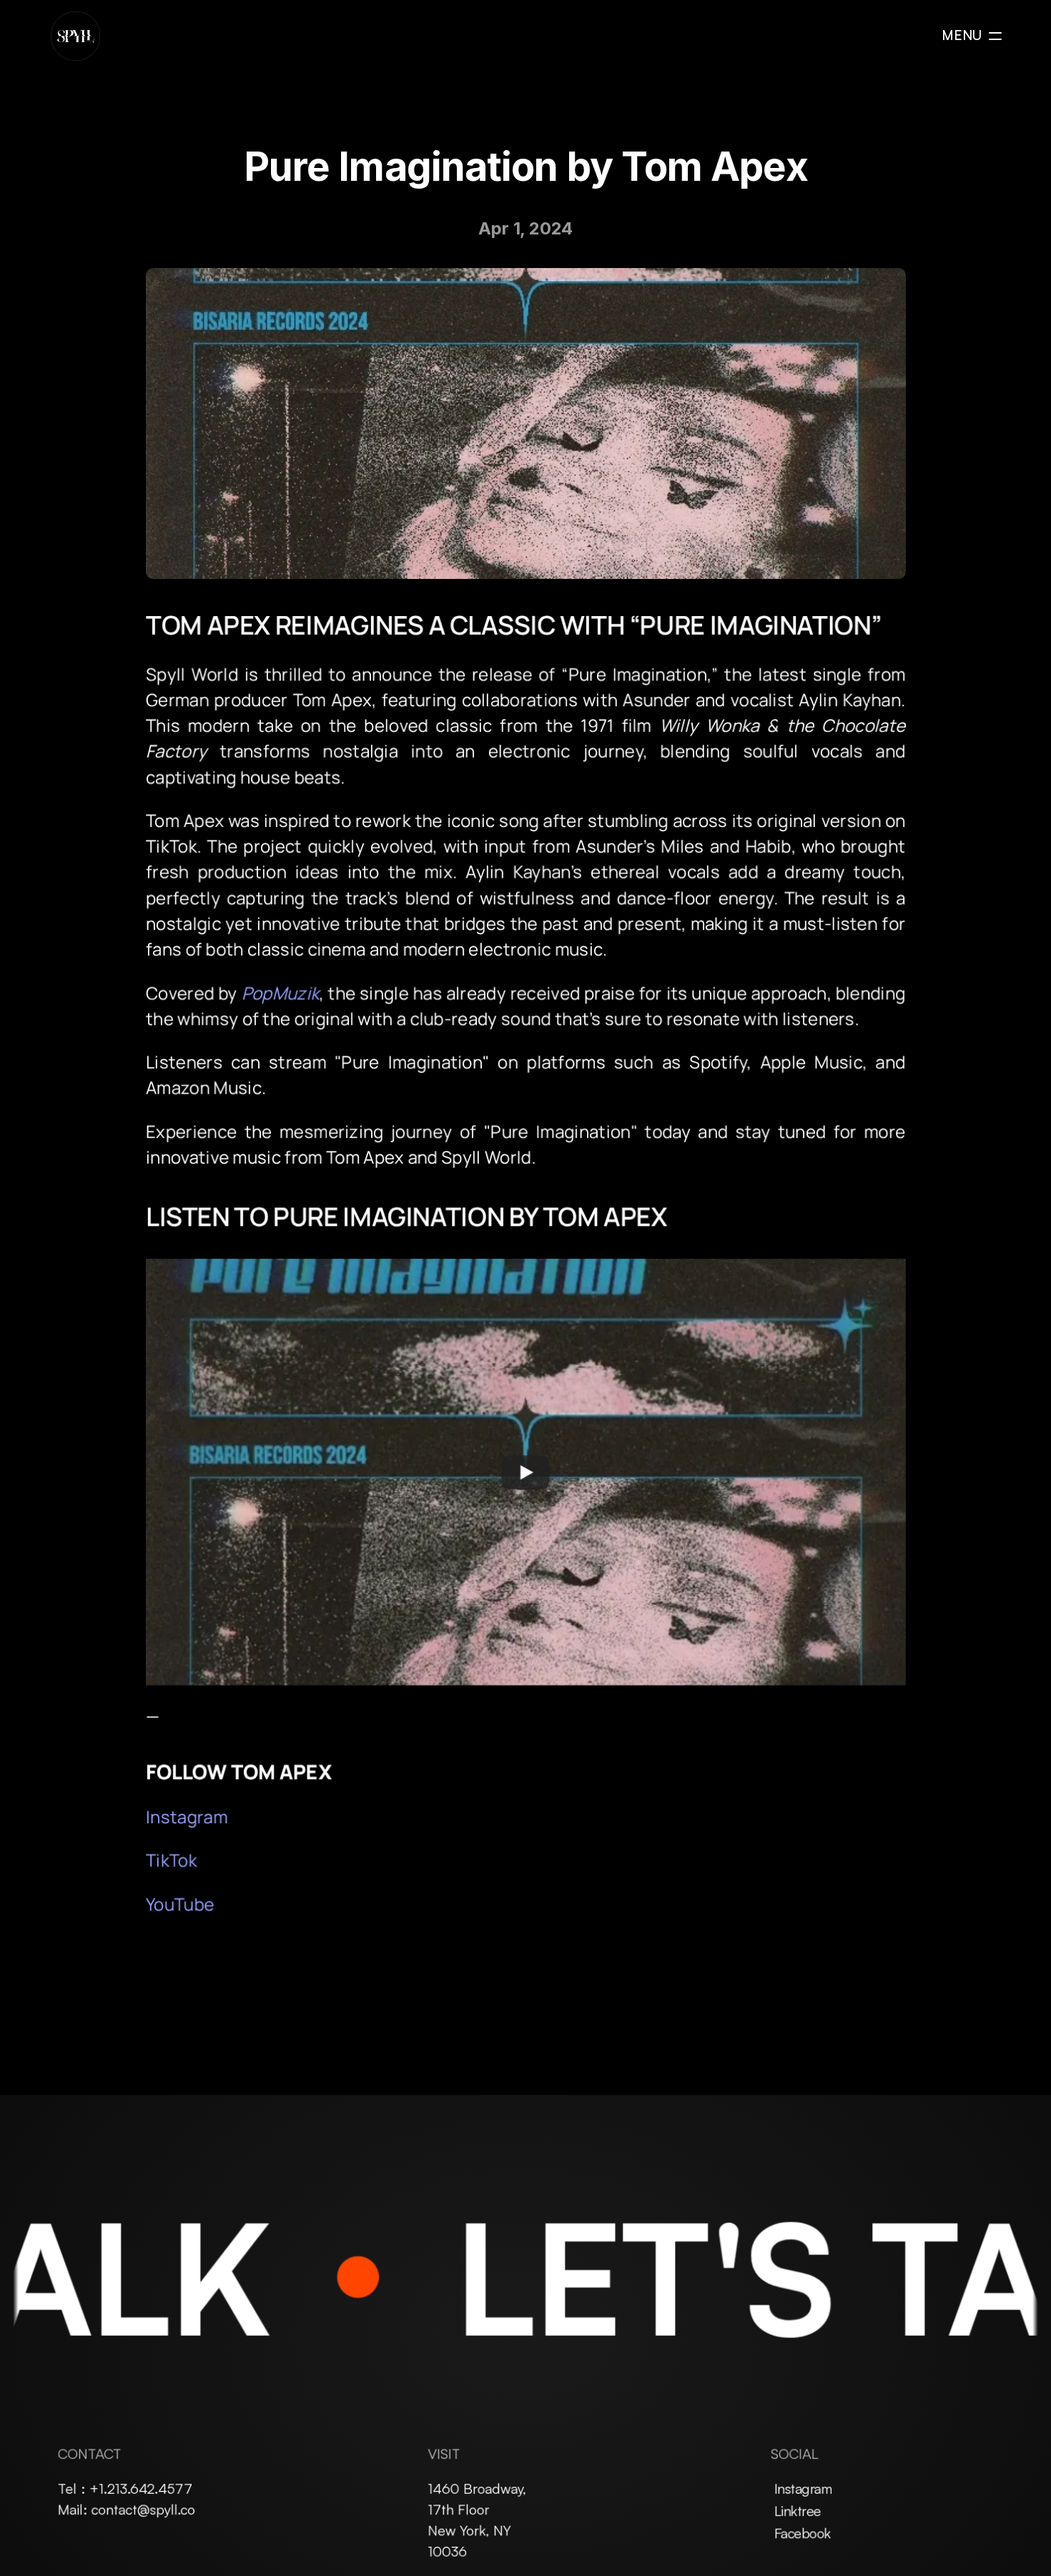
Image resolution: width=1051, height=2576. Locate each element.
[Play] (525, 1472)
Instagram (187, 1816)
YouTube (180, 1903)
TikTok (171, 1859)
